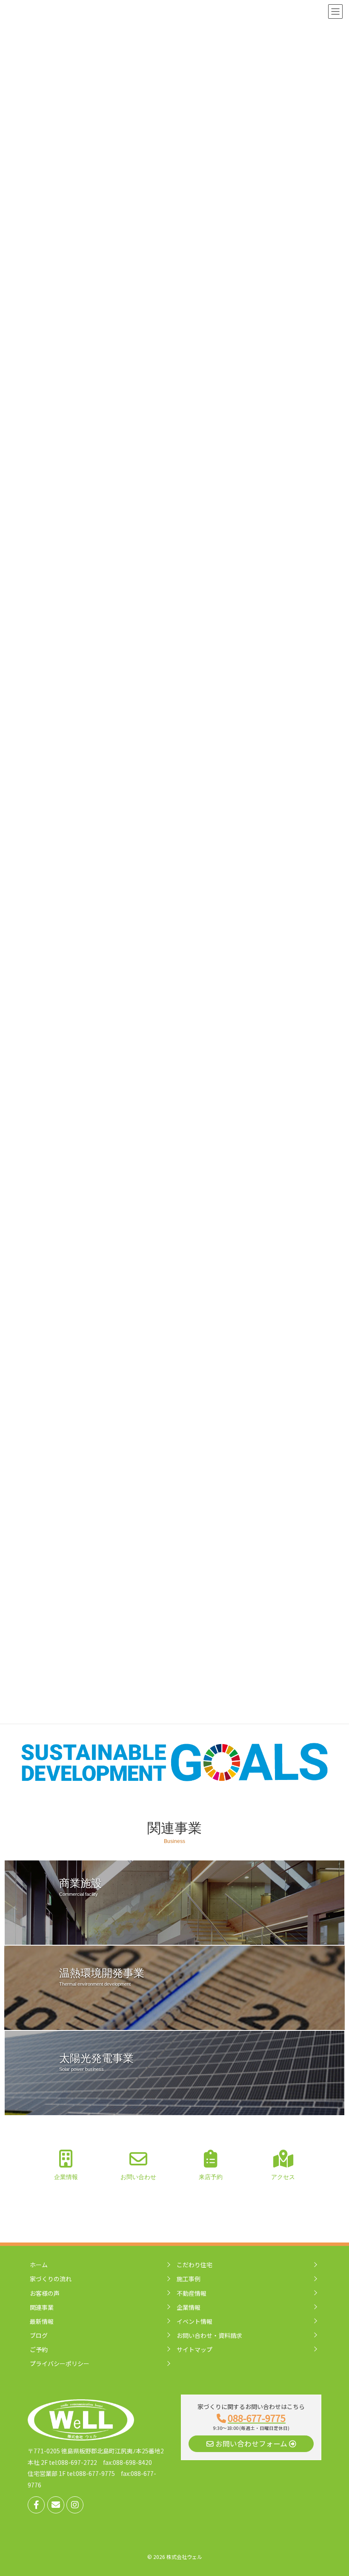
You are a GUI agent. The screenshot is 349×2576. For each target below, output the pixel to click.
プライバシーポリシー (60, 2363)
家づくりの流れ (51, 2279)
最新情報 (42, 2321)
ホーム (39, 2265)
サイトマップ (195, 2349)
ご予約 (39, 2349)
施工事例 (189, 2279)
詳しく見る (80, 1926)
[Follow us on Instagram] (75, 2505)
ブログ (39, 2335)
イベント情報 (195, 2321)
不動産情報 (192, 2293)
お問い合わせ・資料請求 (209, 2335)
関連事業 (42, 2307)
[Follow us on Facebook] (36, 2505)
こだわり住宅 (195, 2265)
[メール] (56, 2505)
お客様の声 (45, 2293)
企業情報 (189, 2307)
